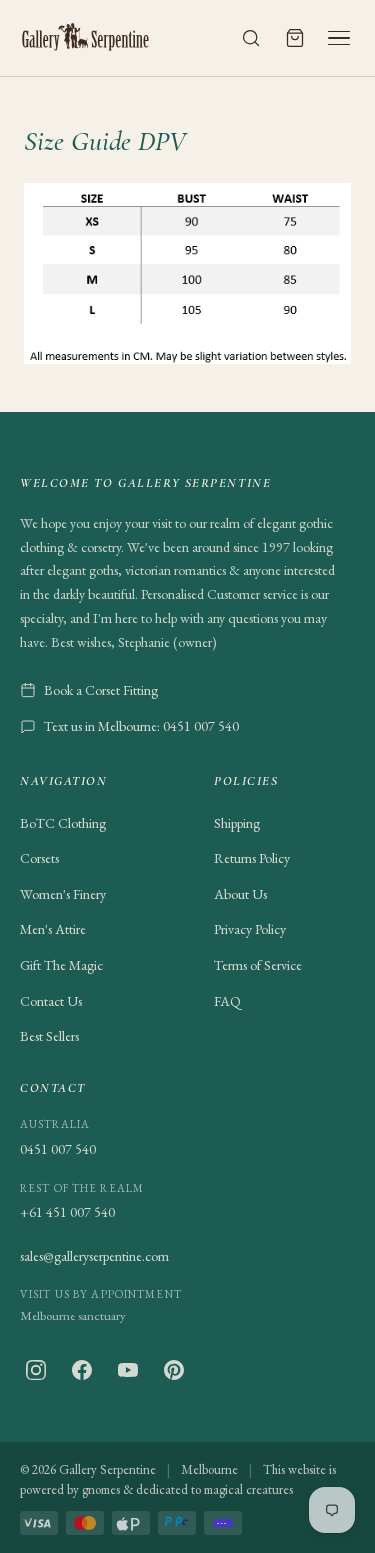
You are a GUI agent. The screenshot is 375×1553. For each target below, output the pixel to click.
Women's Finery (63, 894)
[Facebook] (82, 1370)
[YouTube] (128, 1370)
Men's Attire (53, 929)
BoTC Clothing (63, 823)
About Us (240, 894)
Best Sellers (49, 1036)
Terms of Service (258, 965)
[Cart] (295, 38)
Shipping (237, 823)
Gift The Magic (61, 965)
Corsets (39, 858)
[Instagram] (36, 1370)
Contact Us (51, 1001)
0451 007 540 (58, 1149)
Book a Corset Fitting (101, 690)
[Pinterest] (174, 1370)
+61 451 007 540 (67, 1212)
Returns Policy (252, 858)
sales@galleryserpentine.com (94, 1256)
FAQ (227, 1001)
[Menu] (339, 38)
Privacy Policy (250, 929)
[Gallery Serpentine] (86, 38)
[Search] (251, 38)
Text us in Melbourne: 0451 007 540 (141, 726)
